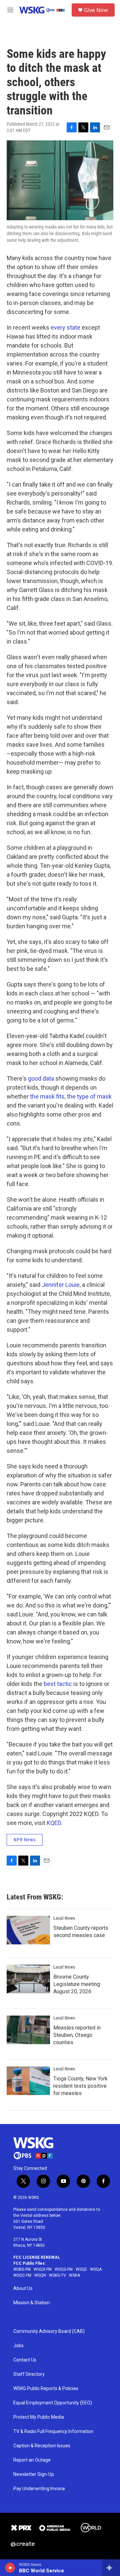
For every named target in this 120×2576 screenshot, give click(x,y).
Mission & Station (31, 2303)
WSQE (81, 2269)
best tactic (58, 1684)
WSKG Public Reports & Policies (46, 2389)
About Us (23, 2288)
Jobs (18, 2346)
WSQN (40, 2275)
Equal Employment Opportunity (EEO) (53, 2403)
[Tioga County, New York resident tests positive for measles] (28, 2081)
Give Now (96, 10)
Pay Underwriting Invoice (39, 2489)
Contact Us (25, 2360)
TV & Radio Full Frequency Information (53, 2431)
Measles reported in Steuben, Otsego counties (77, 2035)
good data (41, 1078)
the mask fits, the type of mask (71, 1096)
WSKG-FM (22, 2269)
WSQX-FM (43, 2269)
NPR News (25, 1840)
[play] (10, 2568)
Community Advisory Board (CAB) (49, 2331)
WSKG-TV (57, 2275)
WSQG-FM (64, 2269)
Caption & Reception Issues (42, 2446)
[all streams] (111, 2568)
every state (65, 327)
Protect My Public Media (39, 2417)
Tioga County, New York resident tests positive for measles (80, 2086)
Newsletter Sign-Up (34, 2474)
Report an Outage (32, 2460)
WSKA (74, 2275)
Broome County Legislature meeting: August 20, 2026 (77, 1984)
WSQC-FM (22, 2275)
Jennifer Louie (61, 1285)
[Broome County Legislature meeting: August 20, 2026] (28, 1979)
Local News (64, 1918)
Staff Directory (29, 2374)
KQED (54, 1823)
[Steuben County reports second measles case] (28, 1930)
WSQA (96, 2269)
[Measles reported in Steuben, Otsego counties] (28, 2030)
